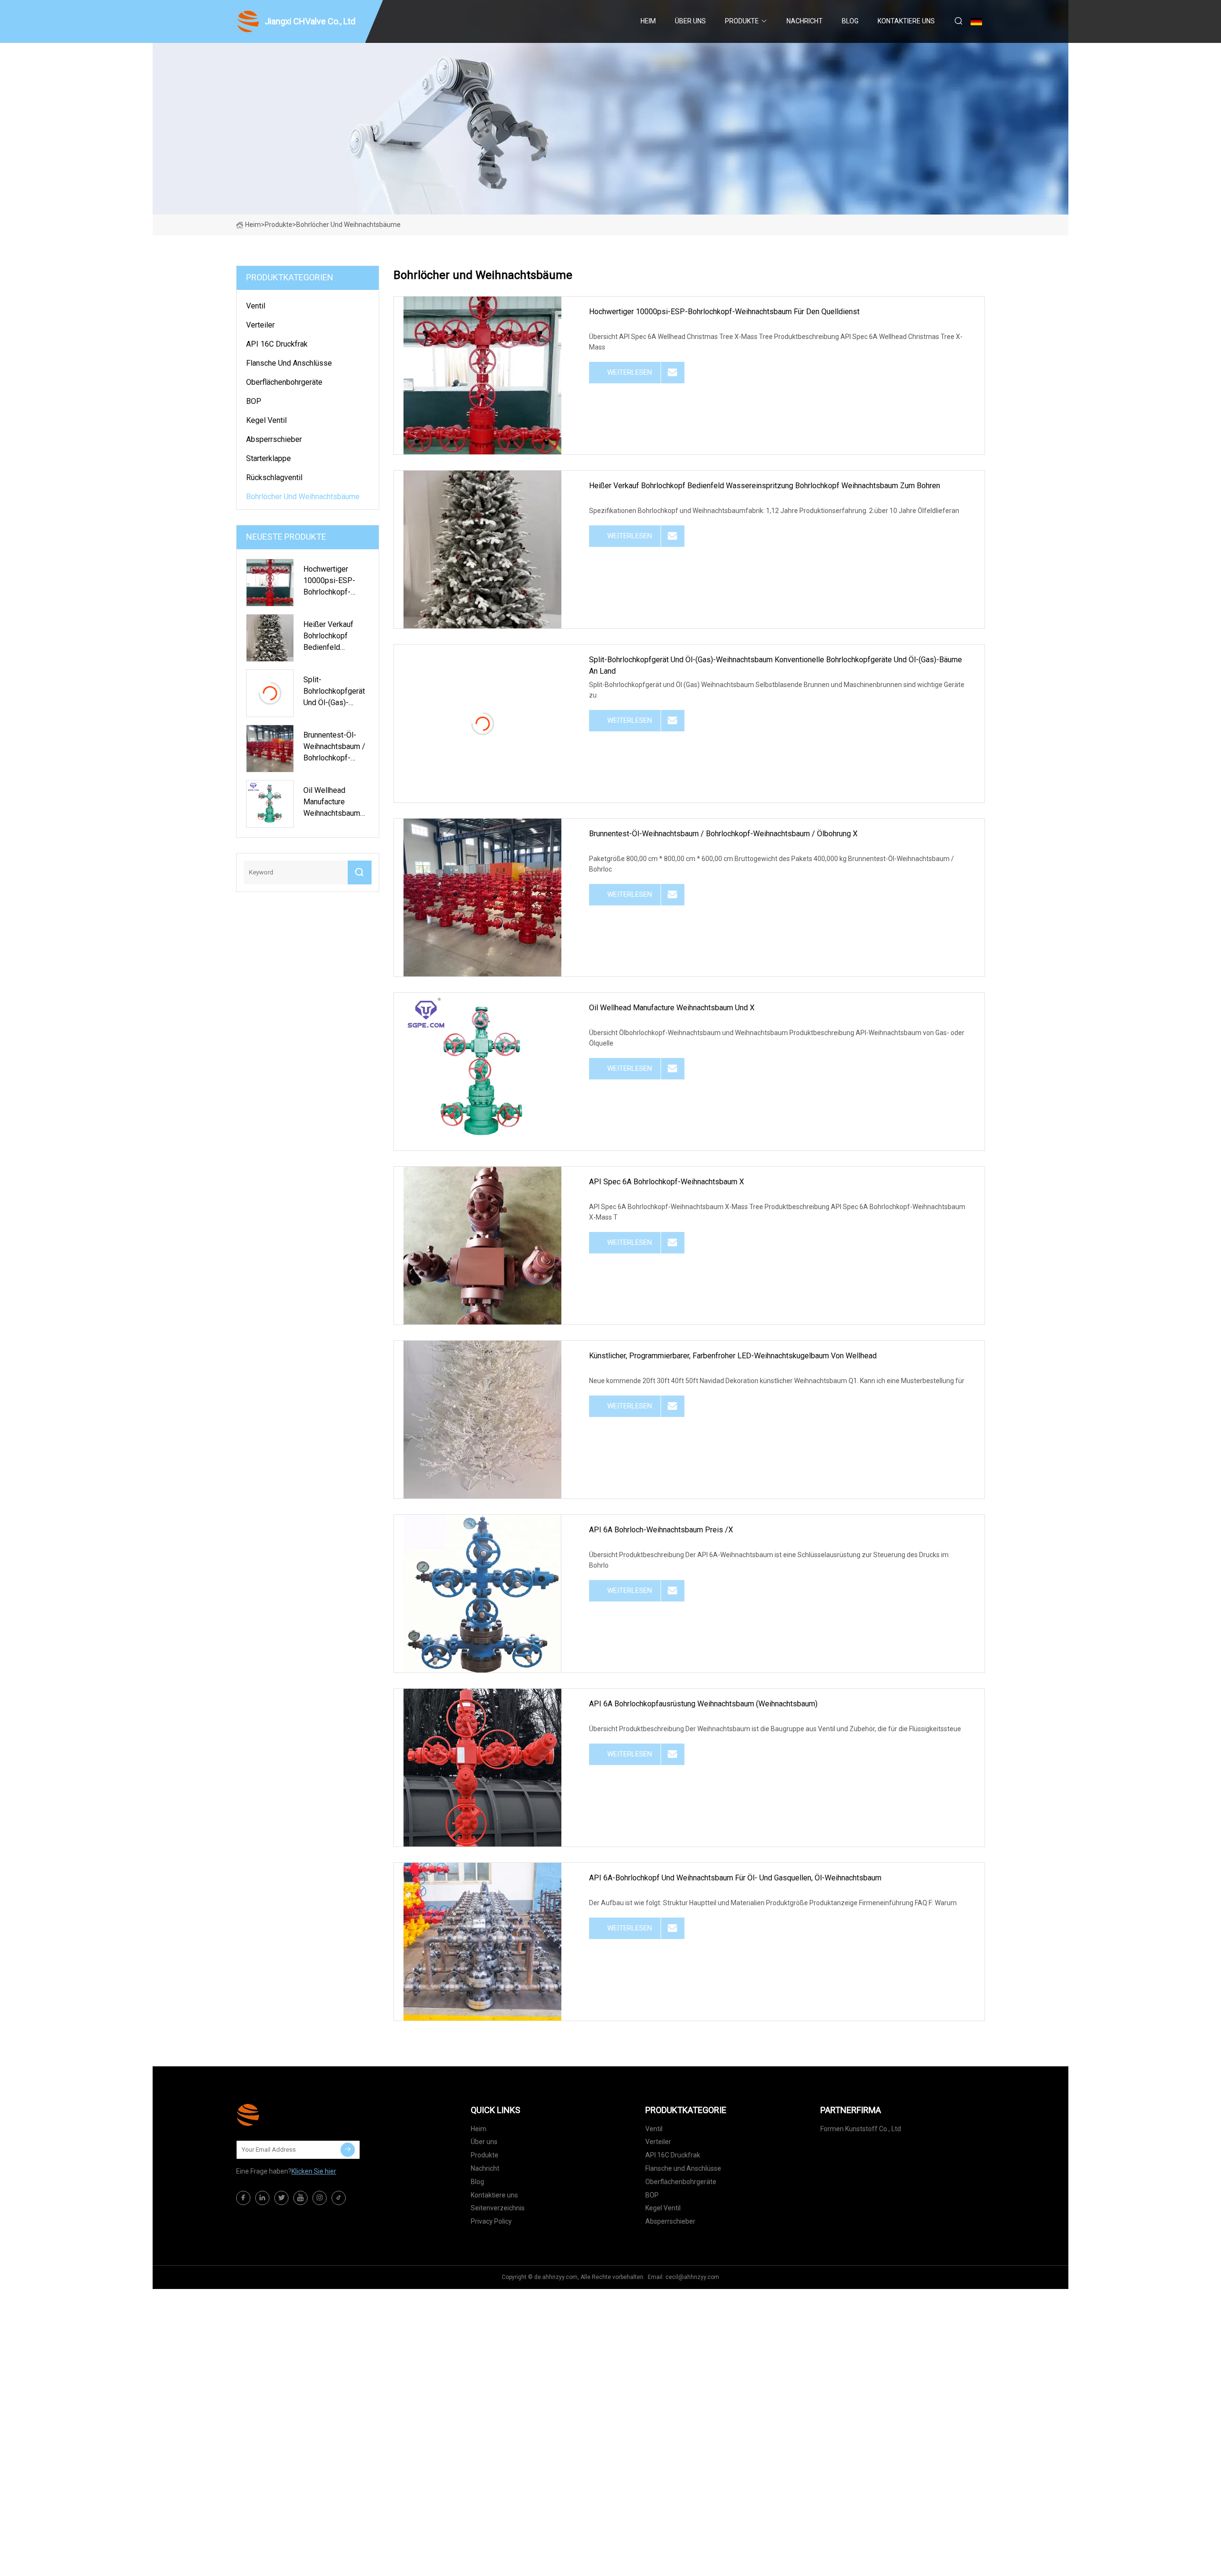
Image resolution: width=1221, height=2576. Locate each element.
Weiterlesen (630, 372)
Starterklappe (269, 458)
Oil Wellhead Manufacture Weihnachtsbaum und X (672, 1008)
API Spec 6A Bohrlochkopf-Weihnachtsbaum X (667, 1182)
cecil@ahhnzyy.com (692, 2277)
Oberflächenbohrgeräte (284, 382)
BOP (254, 401)
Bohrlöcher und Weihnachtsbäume (303, 497)
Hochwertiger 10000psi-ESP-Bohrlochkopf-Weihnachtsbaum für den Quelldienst (724, 312)
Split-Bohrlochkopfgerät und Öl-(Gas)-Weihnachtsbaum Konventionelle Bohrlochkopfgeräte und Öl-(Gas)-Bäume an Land (776, 665)
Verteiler (260, 325)
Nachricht (805, 21)
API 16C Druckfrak (277, 344)
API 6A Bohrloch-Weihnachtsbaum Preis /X (661, 1530)
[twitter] (281, 2198)
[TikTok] (339, 2198)
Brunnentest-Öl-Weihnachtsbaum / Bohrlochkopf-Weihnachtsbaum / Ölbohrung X (723, 834)
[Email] (348, 2150)
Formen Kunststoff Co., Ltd (861, 2129)
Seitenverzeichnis (498, 2208)
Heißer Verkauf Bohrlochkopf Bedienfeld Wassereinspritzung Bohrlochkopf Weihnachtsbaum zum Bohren (765, 486)
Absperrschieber (274, 439)
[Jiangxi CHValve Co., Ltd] (284, 2115)
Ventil (256, 306)
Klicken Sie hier (314, 2171)
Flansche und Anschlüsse (289, 363)
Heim (648, 21)
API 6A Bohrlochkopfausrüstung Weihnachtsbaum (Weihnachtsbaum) (703, 1704)
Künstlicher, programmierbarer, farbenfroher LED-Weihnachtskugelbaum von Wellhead (733, 1356)
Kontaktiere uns (906, 21)
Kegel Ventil (266, 420)
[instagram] (320, 2198)
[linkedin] (262, 2198)
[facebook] (243, 2198)
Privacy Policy (491, 2221)
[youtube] (300, 2198)
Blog (850, 21)
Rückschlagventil (274, 477)
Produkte (742, 21)
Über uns (690, 21)
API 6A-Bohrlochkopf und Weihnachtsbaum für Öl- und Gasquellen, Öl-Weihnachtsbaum (735, 1878)
